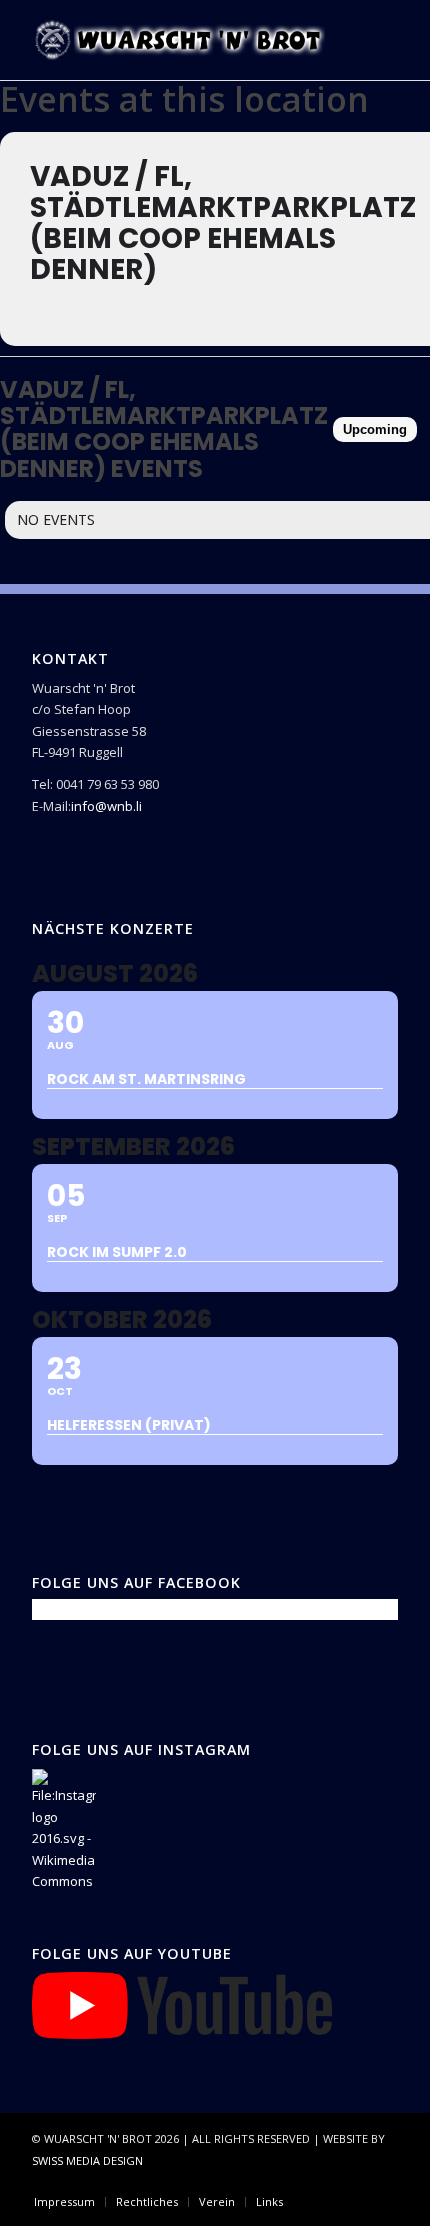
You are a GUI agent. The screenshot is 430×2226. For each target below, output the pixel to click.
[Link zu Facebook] (323, 2181)
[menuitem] (64, 2202)
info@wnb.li (106, 806)
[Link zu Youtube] (383, 2181)
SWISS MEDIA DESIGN (87, 2160)
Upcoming (375, 429)
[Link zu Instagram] (353, 2181)
